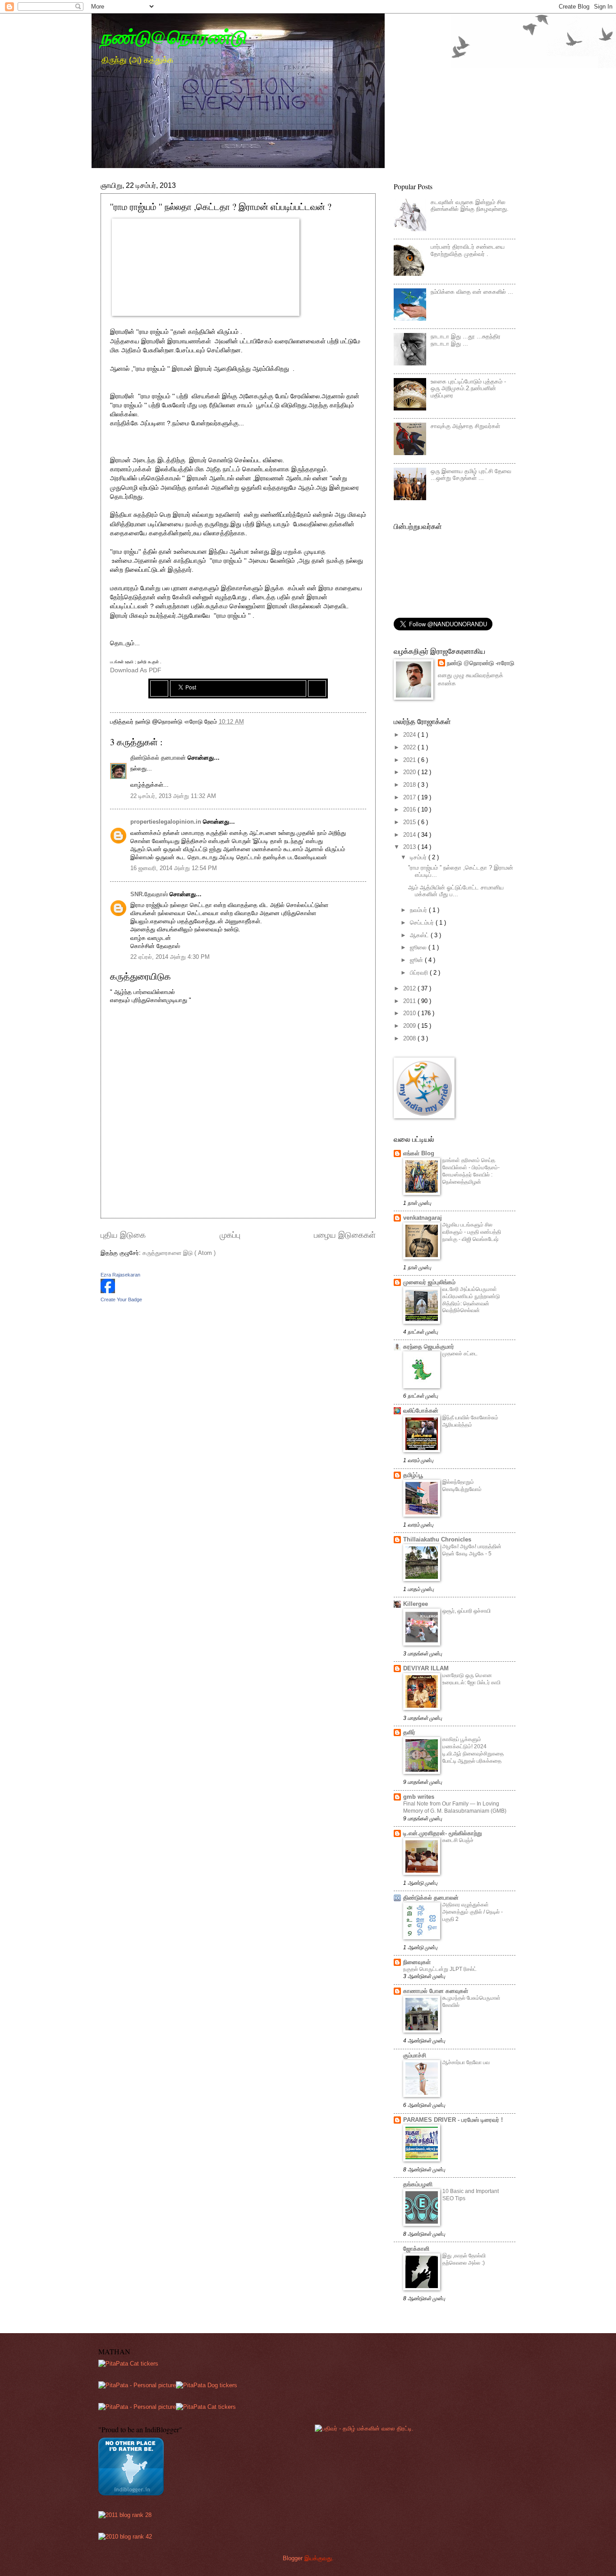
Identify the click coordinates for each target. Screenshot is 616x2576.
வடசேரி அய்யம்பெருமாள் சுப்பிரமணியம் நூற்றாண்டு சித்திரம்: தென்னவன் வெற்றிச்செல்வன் (471, 1300)
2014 (410, 835)
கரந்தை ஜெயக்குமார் (429, 1347)
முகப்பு (230, 1235)
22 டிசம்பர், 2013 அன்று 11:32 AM (173, 796)
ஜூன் (417, 960)
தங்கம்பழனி (418, 2184)
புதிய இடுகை (123, 1235)
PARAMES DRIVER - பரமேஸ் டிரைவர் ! (453, 2120)
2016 (410, 809)
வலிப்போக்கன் (421, 1411)
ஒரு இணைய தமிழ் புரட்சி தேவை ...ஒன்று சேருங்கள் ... (471, 474)
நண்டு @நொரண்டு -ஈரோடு (480, 663)
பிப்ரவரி (420, 973)
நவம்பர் (419, 910)
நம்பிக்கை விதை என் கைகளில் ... (472, 292)
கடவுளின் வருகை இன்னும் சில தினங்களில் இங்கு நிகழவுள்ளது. (470, 205)
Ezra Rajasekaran (120, 1275)
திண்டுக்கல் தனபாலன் (159, 758)
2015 (410, 822)
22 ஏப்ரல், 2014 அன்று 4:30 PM (170, 957)
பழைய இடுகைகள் (345, 1235)
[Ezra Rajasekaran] (108, 1291)
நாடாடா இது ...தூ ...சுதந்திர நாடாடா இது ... (466, 340)
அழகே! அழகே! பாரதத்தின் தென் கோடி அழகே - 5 (472, 1550)
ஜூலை (419, 947)
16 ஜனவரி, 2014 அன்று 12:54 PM (174, 868)
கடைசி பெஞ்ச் (458, 1840)
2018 (410, 785)
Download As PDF (136, 670)
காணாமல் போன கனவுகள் (436, 1991)
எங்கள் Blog (419, 1153)
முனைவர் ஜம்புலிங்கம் (429, 1282)
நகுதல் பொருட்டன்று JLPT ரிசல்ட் (440, 1969)
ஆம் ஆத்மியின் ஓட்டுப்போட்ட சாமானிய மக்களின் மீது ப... (456, 891)
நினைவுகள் (417, 1962)
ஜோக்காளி (416, 2249)
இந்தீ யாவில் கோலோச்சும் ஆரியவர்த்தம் (470, 1421)
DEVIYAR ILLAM (426, 1668)
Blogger (293, 2558)
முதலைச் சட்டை (460, 1354)
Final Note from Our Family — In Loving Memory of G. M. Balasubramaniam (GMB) (455, 1807)
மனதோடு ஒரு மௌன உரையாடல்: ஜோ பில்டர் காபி (471, 1679)
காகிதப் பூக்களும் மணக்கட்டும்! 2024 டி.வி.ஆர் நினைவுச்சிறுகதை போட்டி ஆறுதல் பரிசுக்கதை (473, 1750)
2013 (410, 847)
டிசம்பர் (419, 857)
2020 (410, 772)
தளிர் (409, 1732)
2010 (410, 1013)
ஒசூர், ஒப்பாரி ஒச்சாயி (467, 1611)
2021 (410, 760)
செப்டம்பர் (423, 923)
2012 (410, 988)
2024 (410, 735)
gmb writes (419, 1797)
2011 (410, 1001)
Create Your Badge (121, 1299)
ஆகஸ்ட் (420, 935)
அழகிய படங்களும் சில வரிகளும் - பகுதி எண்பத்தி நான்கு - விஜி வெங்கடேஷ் (472, 1232)
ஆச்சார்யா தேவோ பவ (466, 2062)
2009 (410, 1026)
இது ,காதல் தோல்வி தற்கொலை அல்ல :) (464, 2259)
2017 (410, 797)
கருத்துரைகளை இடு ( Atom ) (179, 1253)
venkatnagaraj (423, 1218)
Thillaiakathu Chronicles (437, 1539)
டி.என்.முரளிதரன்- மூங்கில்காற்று (443, 1833)
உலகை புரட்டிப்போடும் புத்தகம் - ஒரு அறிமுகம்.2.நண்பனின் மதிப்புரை (468, 388)
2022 (410, 747)
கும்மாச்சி (415, 2055)
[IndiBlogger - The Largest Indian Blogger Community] (131, 2493)
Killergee (416, 1604)
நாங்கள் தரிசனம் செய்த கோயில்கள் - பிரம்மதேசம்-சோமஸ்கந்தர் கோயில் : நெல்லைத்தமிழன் (471, 1171)
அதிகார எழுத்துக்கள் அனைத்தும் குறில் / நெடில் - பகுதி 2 (473, 1912)
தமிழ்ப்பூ (413, 1475)
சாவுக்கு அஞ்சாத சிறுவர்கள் (465, 426)
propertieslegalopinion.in (167, 822)
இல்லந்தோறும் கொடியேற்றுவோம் (462, 1486)
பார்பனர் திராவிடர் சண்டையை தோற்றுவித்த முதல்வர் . (468, 250)
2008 (410, 1038)
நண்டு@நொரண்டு (173, 37)
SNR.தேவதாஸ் (150, 894)
